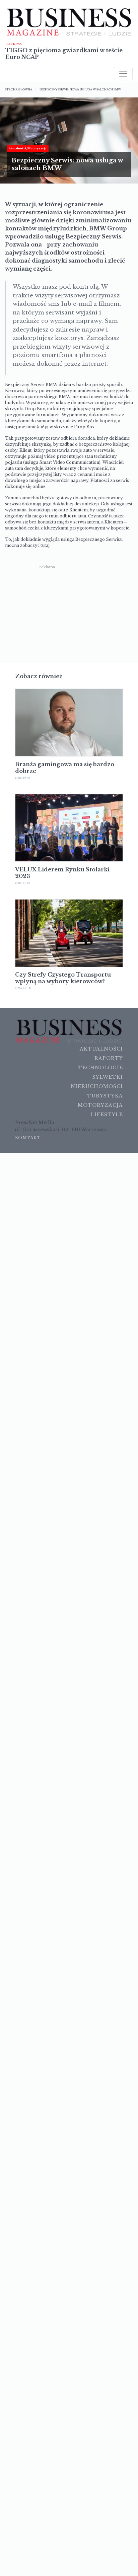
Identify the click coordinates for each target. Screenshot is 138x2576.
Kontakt (28, 1138)
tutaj (45, 545)
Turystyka (105, 1096)
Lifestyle (107, 1115)
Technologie (100, 1068)
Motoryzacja (100, 1105)
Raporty (109, 1058)
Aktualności (101, 1049)
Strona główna (19, 89)
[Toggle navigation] (123, 74)
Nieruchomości (97, 1086)
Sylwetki (108, 1077)
